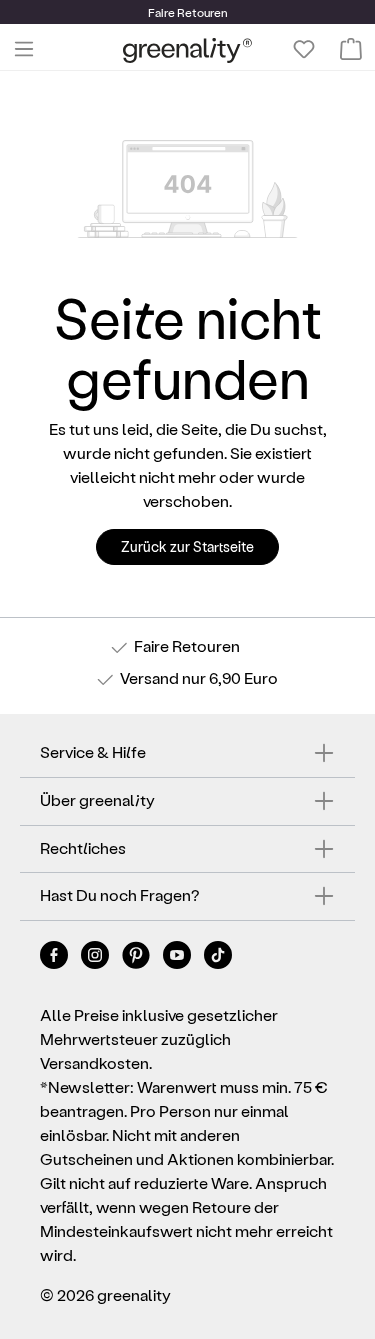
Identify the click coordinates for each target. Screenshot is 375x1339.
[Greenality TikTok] (218, 958)
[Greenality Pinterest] (137, 958)
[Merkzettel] (304, 49)
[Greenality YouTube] (178, 958)
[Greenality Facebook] (55, 958)
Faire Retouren (187, 645)
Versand (149, 677)
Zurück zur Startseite (187, 546)
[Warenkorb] (351, 49)
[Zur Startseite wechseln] (187, 49)
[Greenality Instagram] (96, 958)
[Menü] (24, 49)
